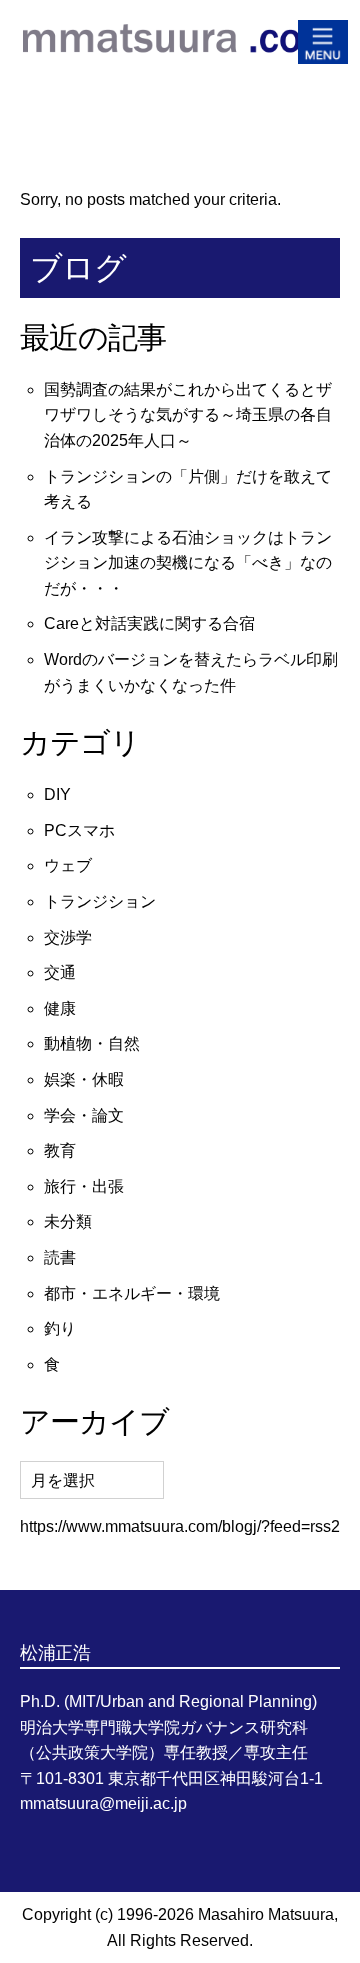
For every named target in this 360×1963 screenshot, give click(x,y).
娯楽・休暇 (84, 1079)
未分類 (68, 1221)
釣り (60, 1328)
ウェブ (68, 865)
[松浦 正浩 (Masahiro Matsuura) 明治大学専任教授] (180, 69)
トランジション (100, 901)
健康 (60, 1008)
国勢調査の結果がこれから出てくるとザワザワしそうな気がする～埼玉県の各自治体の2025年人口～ (188, 415)
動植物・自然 (92, 1043)
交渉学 (68, 937)
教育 (60, 1150)
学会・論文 (84, 1115)
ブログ (78, 268)
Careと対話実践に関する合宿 (149, 623)
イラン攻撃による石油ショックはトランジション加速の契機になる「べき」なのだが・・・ (188, 563)
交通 (60, 972)
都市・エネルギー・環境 (132, 1293)
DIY (57, 794)
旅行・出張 (84, 1186)
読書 (60, 1257)
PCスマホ (79, 830)
